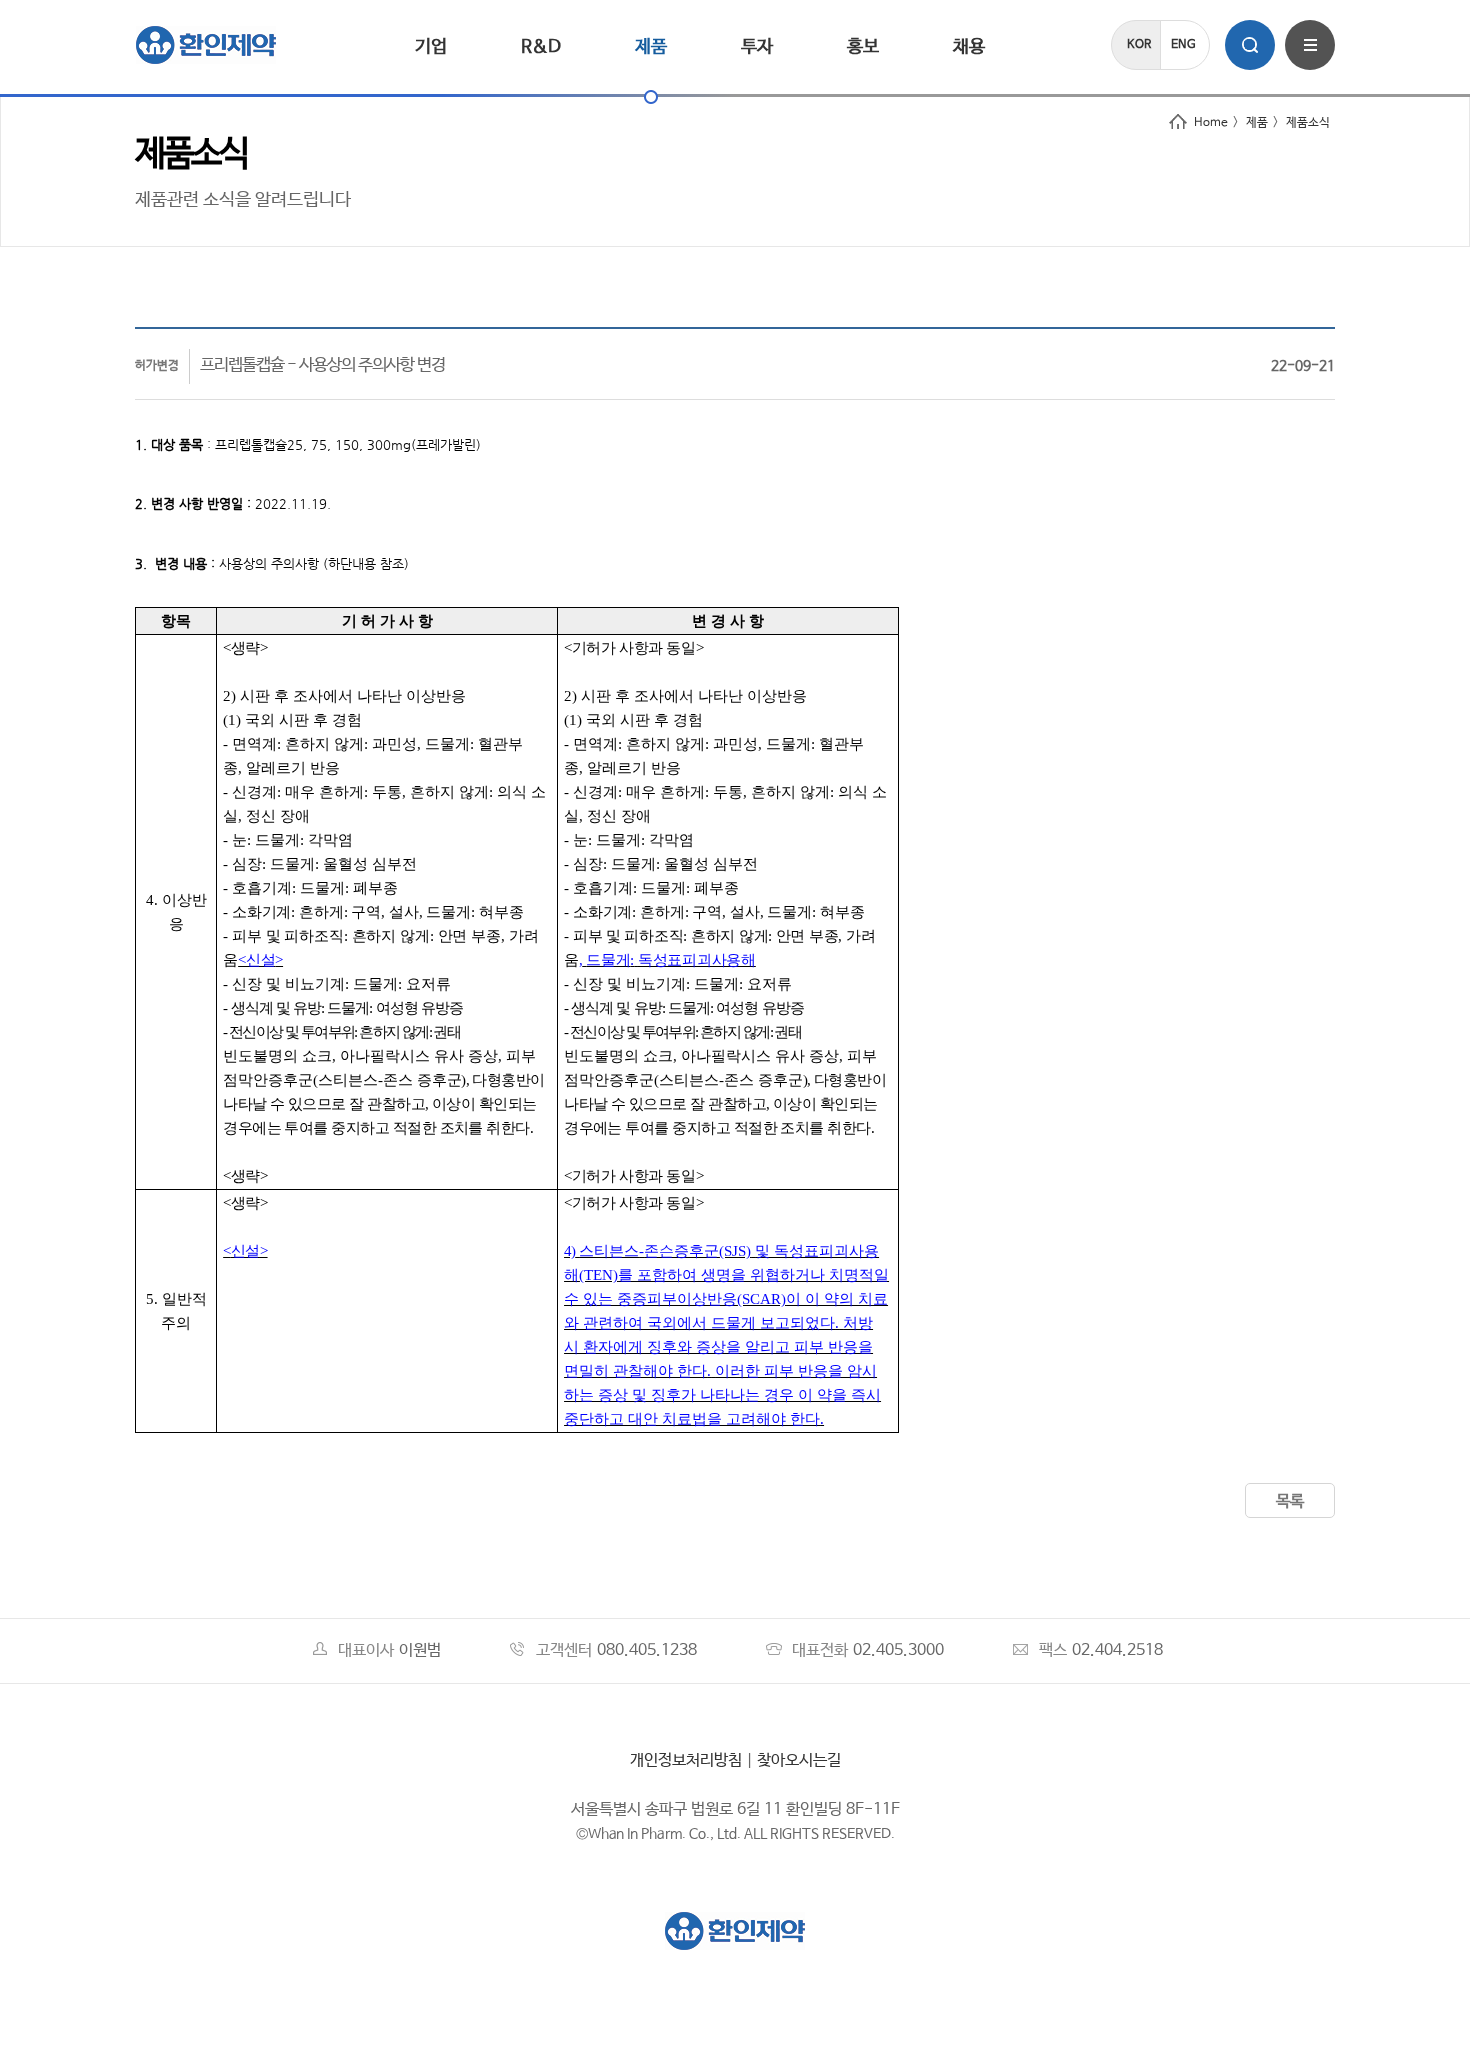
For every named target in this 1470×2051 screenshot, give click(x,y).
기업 (431, 47)
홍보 (863, 47)
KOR (1139, 45)
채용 (969, 47)
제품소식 (1308, 123)
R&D (541, 47)
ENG (1183, 45)
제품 (651, 47)
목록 (1290, 1501)
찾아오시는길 (799, 1760)
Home (1211, 123)
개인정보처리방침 (686, 1760)
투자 (757, 47)
